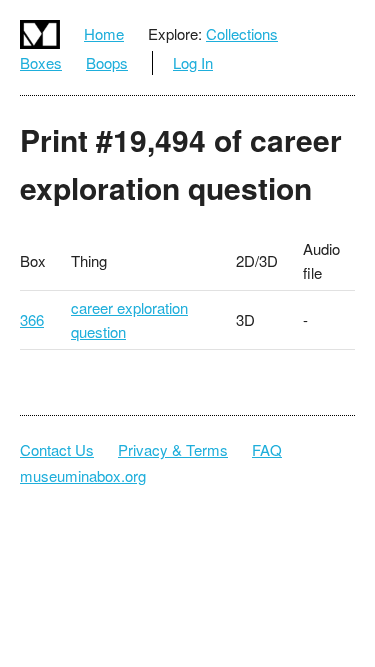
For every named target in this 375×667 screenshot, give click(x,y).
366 (32, 319)
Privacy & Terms (173, 449)
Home (104, 33)
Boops (107, 62)
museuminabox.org (83, 475)
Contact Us (57, 449)
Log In (193, 62)
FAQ (267, 449)
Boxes (41, 62)
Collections (242, 33)
